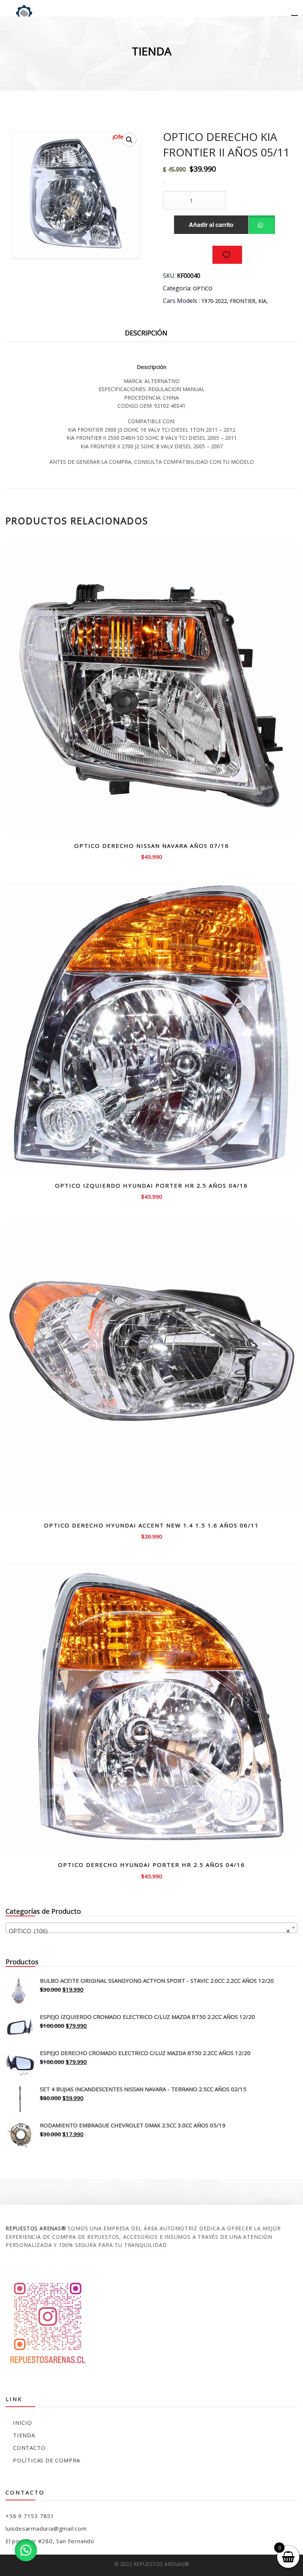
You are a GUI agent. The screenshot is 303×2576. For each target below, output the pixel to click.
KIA (262, 301)
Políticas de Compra (47, 2460)
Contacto (29, 2448)
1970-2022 (214, 301)
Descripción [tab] (146, 333)
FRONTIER (243, 301)
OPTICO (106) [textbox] (149, 1931)
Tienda (24, 2435)
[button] (129, 140)
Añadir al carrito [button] (152, 856)
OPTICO (203, 288)
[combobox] (151, 1928)
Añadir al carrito (211, 225)
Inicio (23, 2423)
